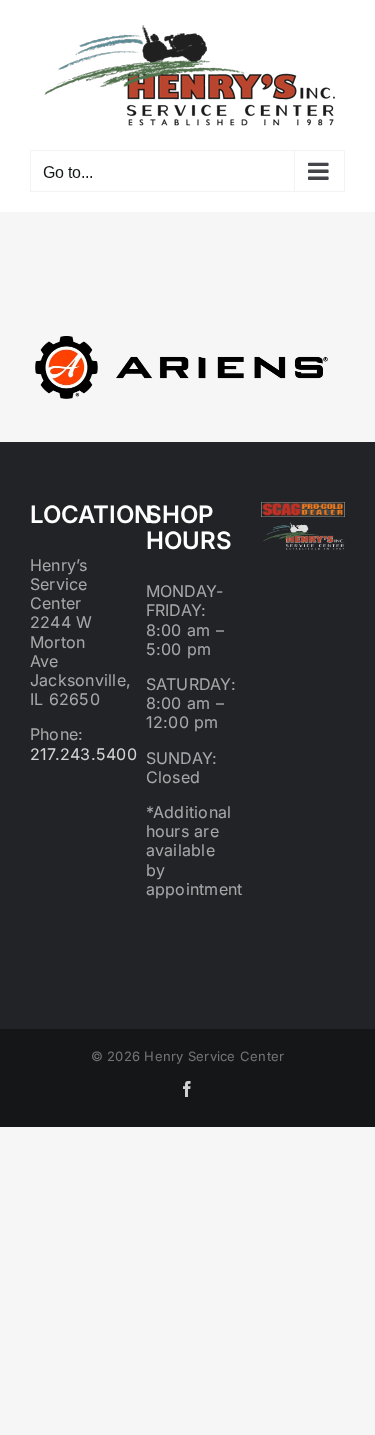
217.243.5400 (83, 754)
